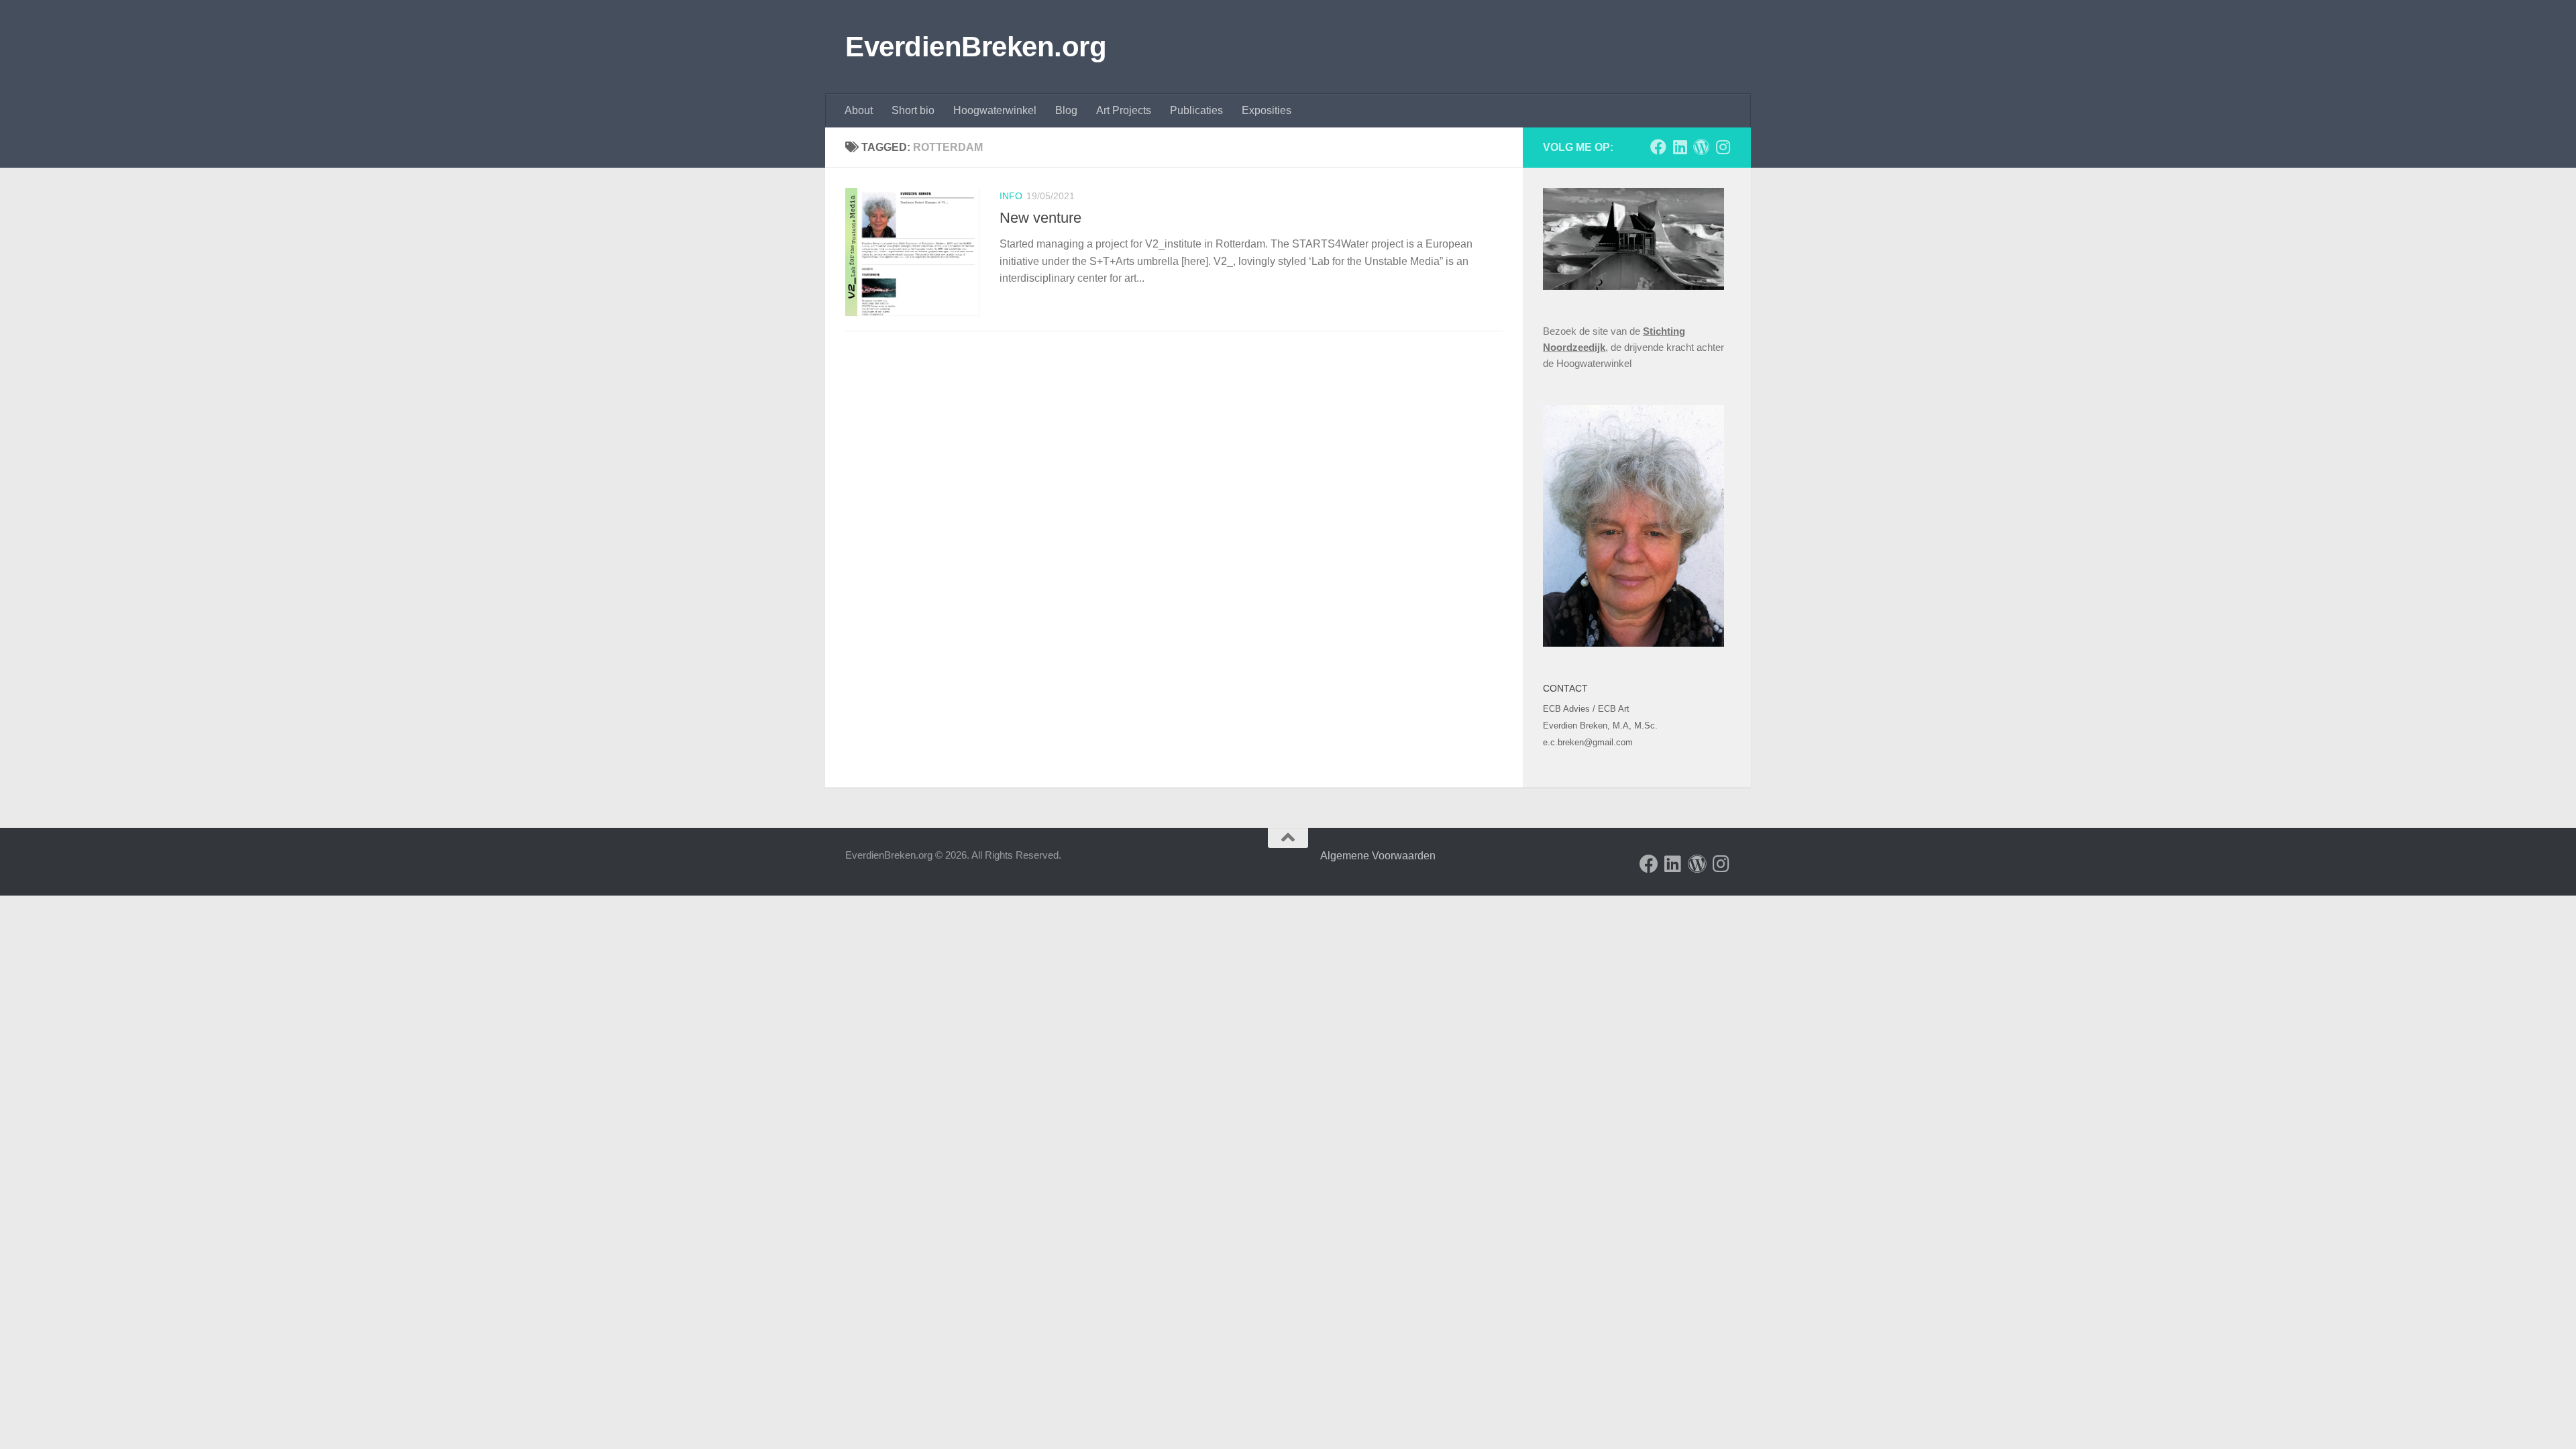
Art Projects (1124, 110)
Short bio (913, 110)
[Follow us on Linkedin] (1680, 147)
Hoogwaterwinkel (995, 110)
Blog (1066, 110)
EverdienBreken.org (976, 47)
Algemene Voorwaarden (1377, 856)
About (859, 110)
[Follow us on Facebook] (1658, 147)
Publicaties (1196, 110)
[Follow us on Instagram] (1723, 147)
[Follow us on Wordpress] (1701, 147)
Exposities (1267, 110)
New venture (1040, 218)
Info (1011, 196)
